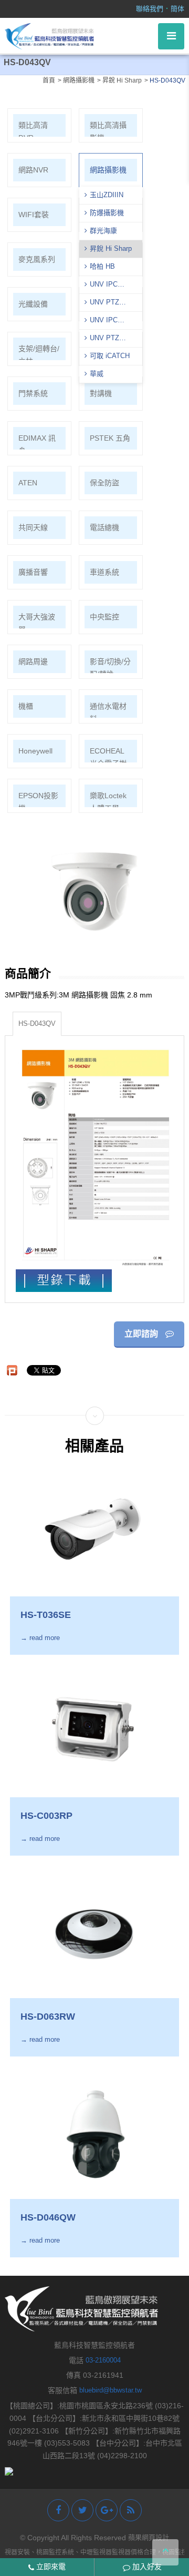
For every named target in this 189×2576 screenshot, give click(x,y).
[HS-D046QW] (94, 2133)
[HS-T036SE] (94, 1530)
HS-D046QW (48, 2217)
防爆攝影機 (107, 213)
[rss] (131, 2510)
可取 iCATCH (110, 356)
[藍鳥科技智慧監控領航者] (49, 35)
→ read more (40, 1638)
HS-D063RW (48, 2017)
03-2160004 (103, 2360)
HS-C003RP (46, 1816)
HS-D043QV (37, 1024)
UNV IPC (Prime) (101, 286)
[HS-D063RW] (94, 1932)
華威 (97, 374)
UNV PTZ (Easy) (102, 339)
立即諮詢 (142, 1334)
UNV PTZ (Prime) (102, 303)
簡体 (177, 9)
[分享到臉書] (58, 2510)
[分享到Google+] (107, 2510)
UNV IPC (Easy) (101, 321)
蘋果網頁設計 (149, 2537)
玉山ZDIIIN (107, 195)
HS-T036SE (46, 1615)
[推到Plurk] (12, 1370)
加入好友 (146, 2567)
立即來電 (50, 2567)
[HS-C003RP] (94, 1731)
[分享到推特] (82, 2510)
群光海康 (103, 231)
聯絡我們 (150, 9)
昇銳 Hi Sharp (111, 248)
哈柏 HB (102, 266)
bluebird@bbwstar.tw (111, 2390)
